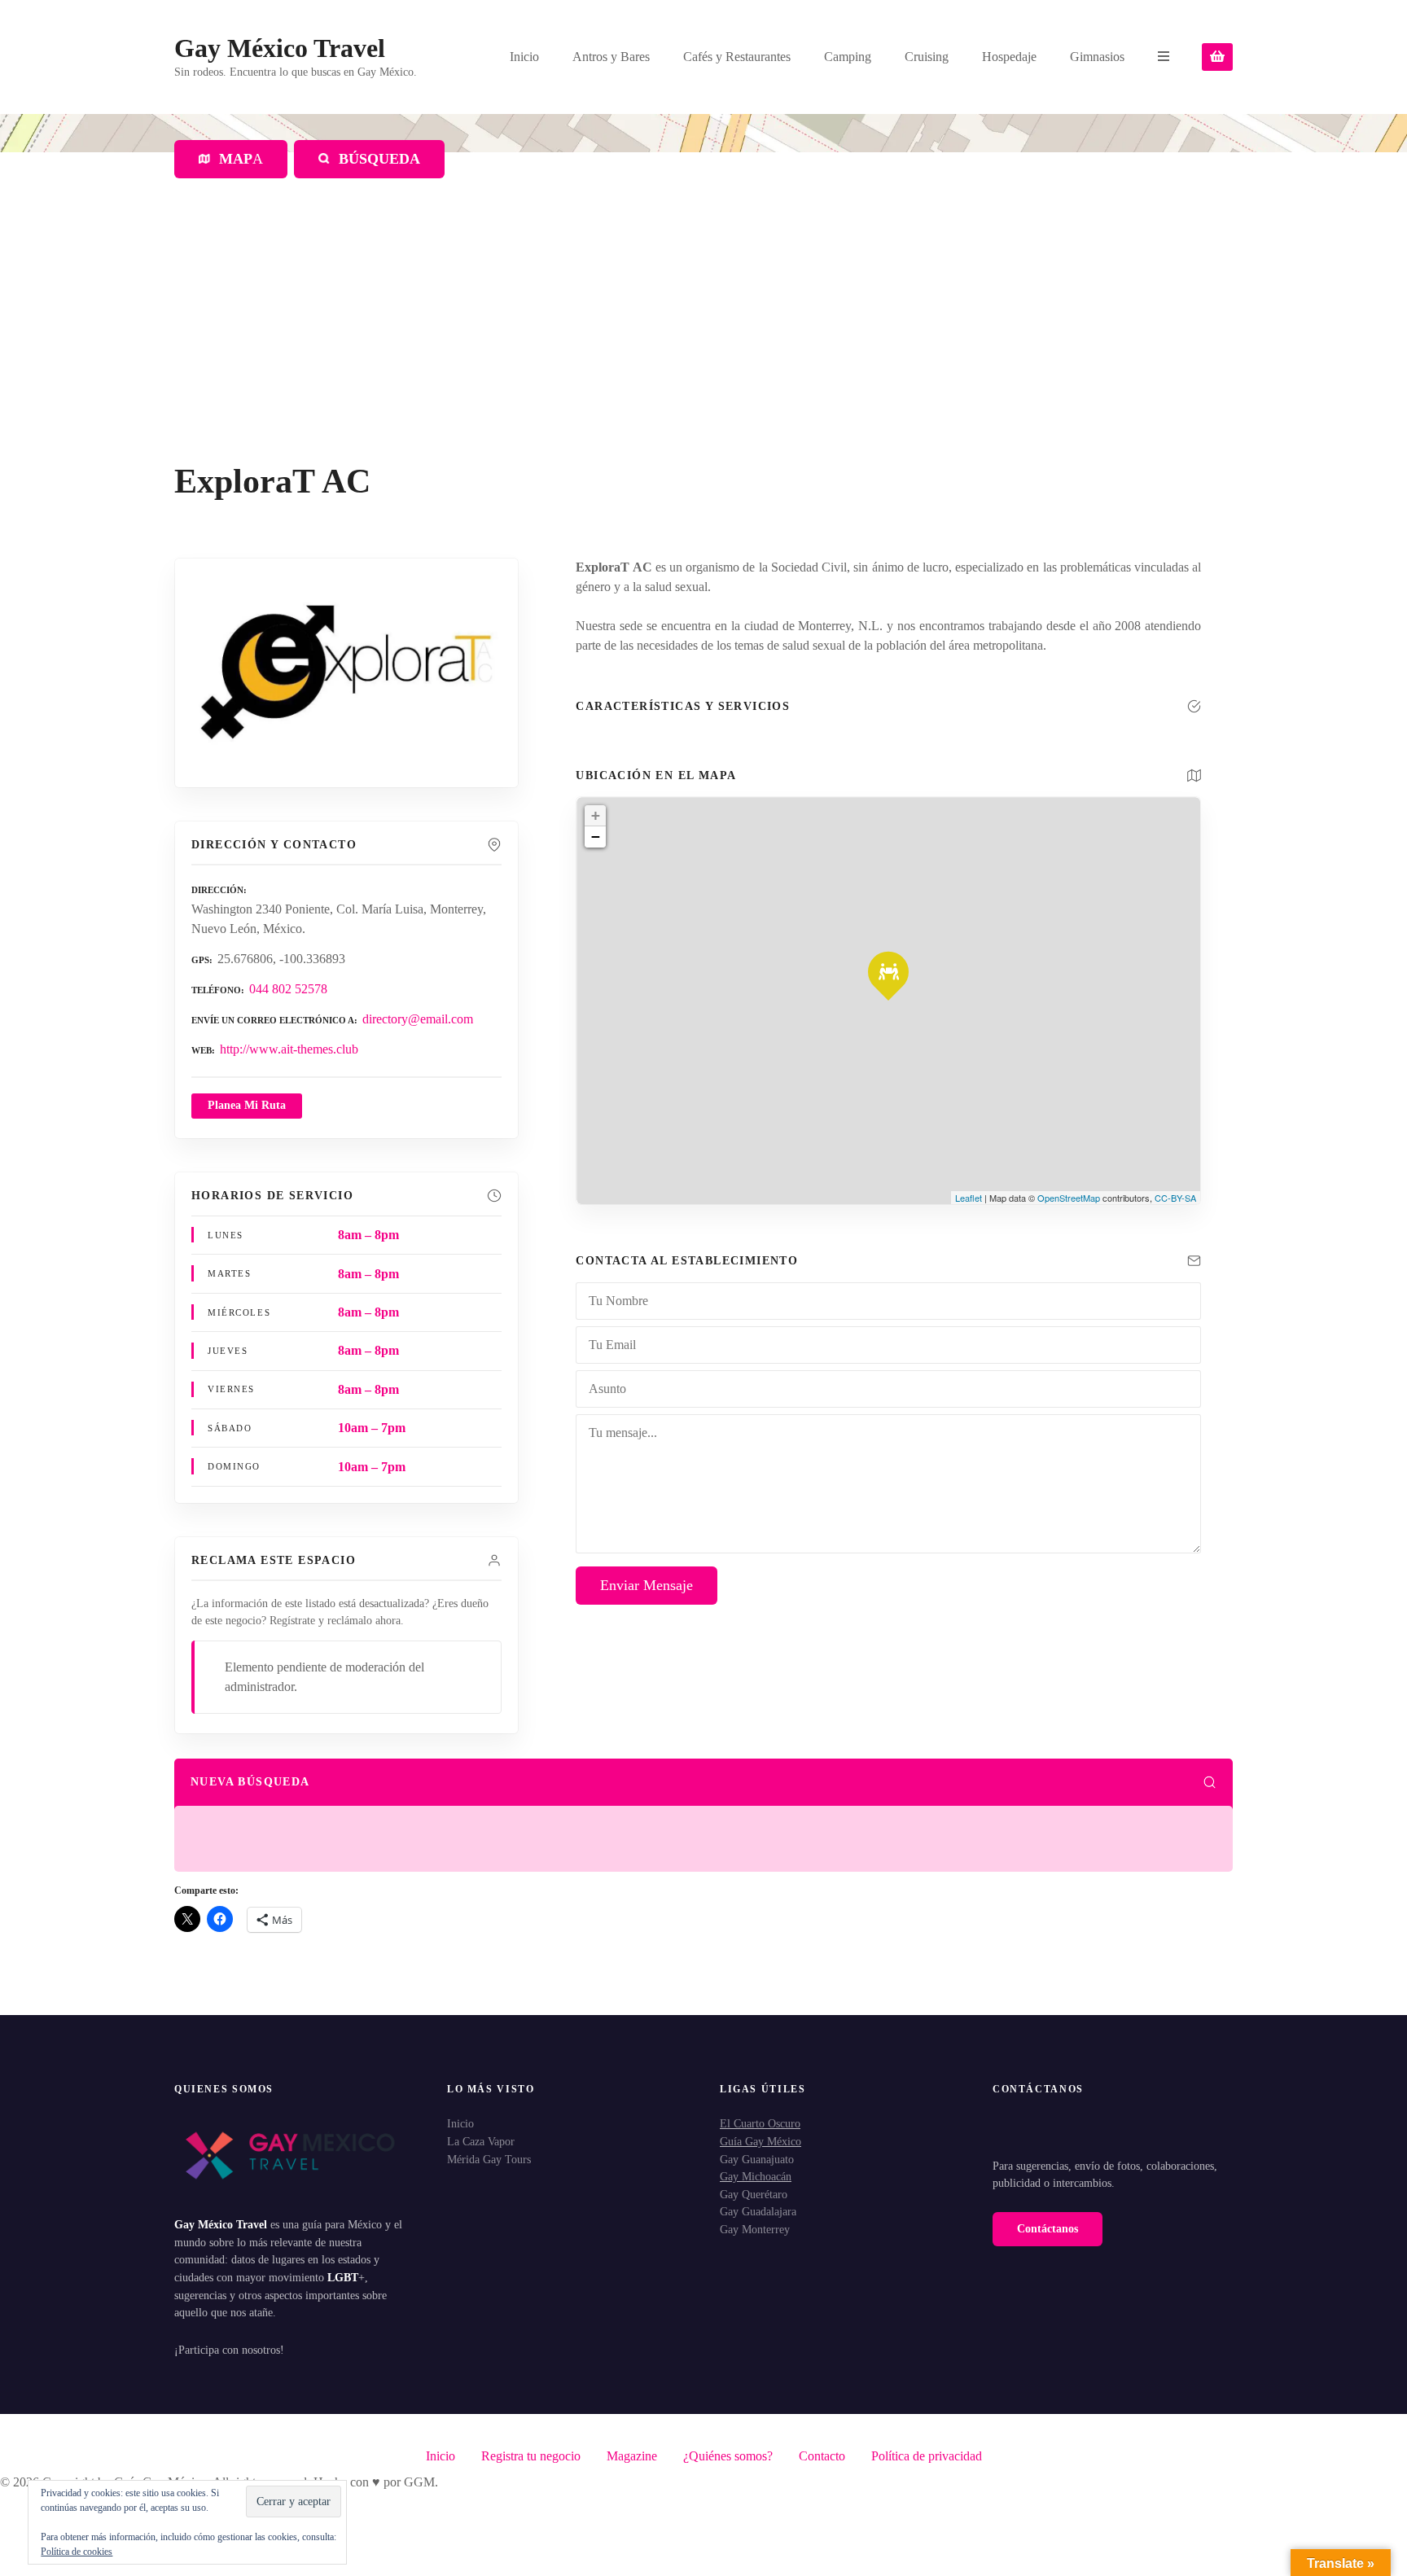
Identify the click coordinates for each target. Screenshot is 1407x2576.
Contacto (822, 2456)
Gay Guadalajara (758, 2211)
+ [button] (596, 815)
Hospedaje (1009, 57)
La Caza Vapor (481, 2141)
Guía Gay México (760, 2141)
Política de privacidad (927, 2456)
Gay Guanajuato (757, 2159)
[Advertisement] (703, 340)
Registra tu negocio (531, 2456)
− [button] (596, 837)
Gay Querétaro (754, 2194)
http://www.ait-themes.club (289, 1049)
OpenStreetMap (1069, 1198)
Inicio (524, 57)
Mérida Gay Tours (489, 2159)
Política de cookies (77, 2552)
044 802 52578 (288, 989)
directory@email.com (418, 1019)
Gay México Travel (280, 48)
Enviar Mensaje (647, 1585)
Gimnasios (1097, 57)
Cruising (927, 57)
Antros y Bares (611, 57)
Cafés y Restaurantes (737, 57)
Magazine (632, 2456)
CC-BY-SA (1175, 1198)
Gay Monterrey (755, 2229)
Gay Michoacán (756, 2176)
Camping (848, 57)
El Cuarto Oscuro (760, 2123)
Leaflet (969, 1198)
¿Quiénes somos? (728, 2456)
